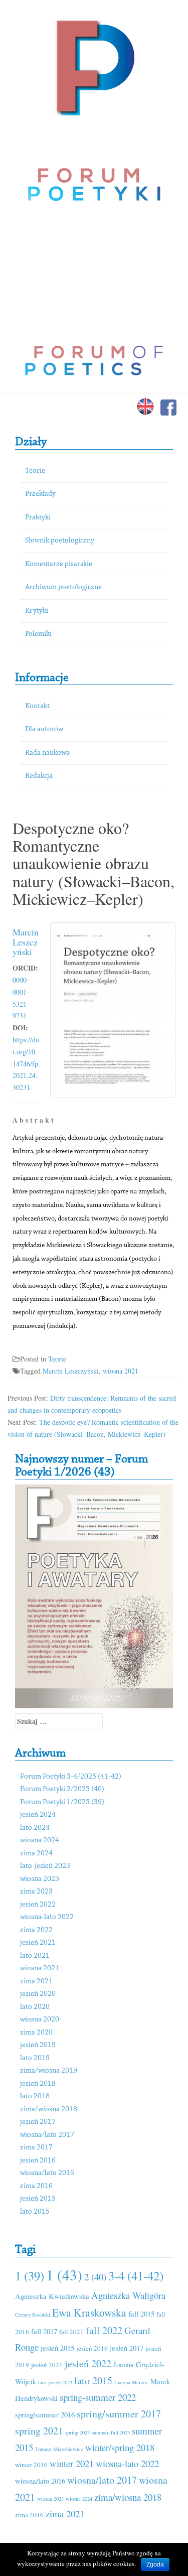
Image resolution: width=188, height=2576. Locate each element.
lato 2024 (35, 1828)
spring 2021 (39, 2431)
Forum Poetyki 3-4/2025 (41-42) (71, 1777)
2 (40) (95, 2277)
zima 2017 (36, 2148)
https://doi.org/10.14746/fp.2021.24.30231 (26, 1063)
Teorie (35, 471)
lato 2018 (35, 2096)
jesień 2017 (38, 2122)
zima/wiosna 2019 (49, 2071)
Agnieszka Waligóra (128, 2295)
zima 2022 (36, 1930)
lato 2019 (35, 2058)
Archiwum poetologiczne (63, 587)
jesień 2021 (38, 1943)
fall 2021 (71, 2332)
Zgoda (155, 2564)
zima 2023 (36, 1892)
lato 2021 (35, 1956)
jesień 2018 (38, 2084)
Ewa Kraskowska (89, 2312)
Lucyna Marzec (131, 2382)
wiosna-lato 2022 (47, 1917)
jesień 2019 (38, 2045)
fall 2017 (44, 2331)
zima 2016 (36, 2186)
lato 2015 (35, 2212)
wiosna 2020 (40, 2020)
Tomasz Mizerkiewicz (59, 2449)
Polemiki (38, 634)
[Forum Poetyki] (94, 66)
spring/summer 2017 (119, 2414)
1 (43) (64, 2275)
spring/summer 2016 (45, 2414)
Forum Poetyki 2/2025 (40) (62, 1789)
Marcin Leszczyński (26, 942)
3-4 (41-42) (136, 2276)
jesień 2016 (38, 2161)
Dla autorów (44, 729)
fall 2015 (141, 2314)
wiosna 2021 (121, 1371)
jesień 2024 (38, 1815)
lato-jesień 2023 (45, 1866)
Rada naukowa (47, 753)
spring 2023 (77, 2432)
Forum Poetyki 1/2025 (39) (62, 1802)
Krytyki (37, 611)
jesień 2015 (38, 2199)
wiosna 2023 (40, 1879)
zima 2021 (36, 1982)
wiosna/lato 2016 (47, 2173)
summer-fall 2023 (111, 2432)
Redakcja (39, 776)
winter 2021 (72, 2463)
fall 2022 (104, 2330)
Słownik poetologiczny (60, 541)
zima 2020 (36, 2033)
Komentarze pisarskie (59, 564)
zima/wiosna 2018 (49, 2110)
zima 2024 (36, 1854)
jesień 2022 (38, 1905)
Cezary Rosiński (33, 2315)
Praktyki (38, 518)
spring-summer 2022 (98, 2397)
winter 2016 (31, 2465)
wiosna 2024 (40, 1841)
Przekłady (40, 494)
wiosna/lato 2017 (47, 2135)
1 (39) (30, 2276)
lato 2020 (35, 2007)
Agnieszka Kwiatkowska (52, 2296)
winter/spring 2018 (120, 2447)
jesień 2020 (38, 1994)
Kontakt (37, 706)
